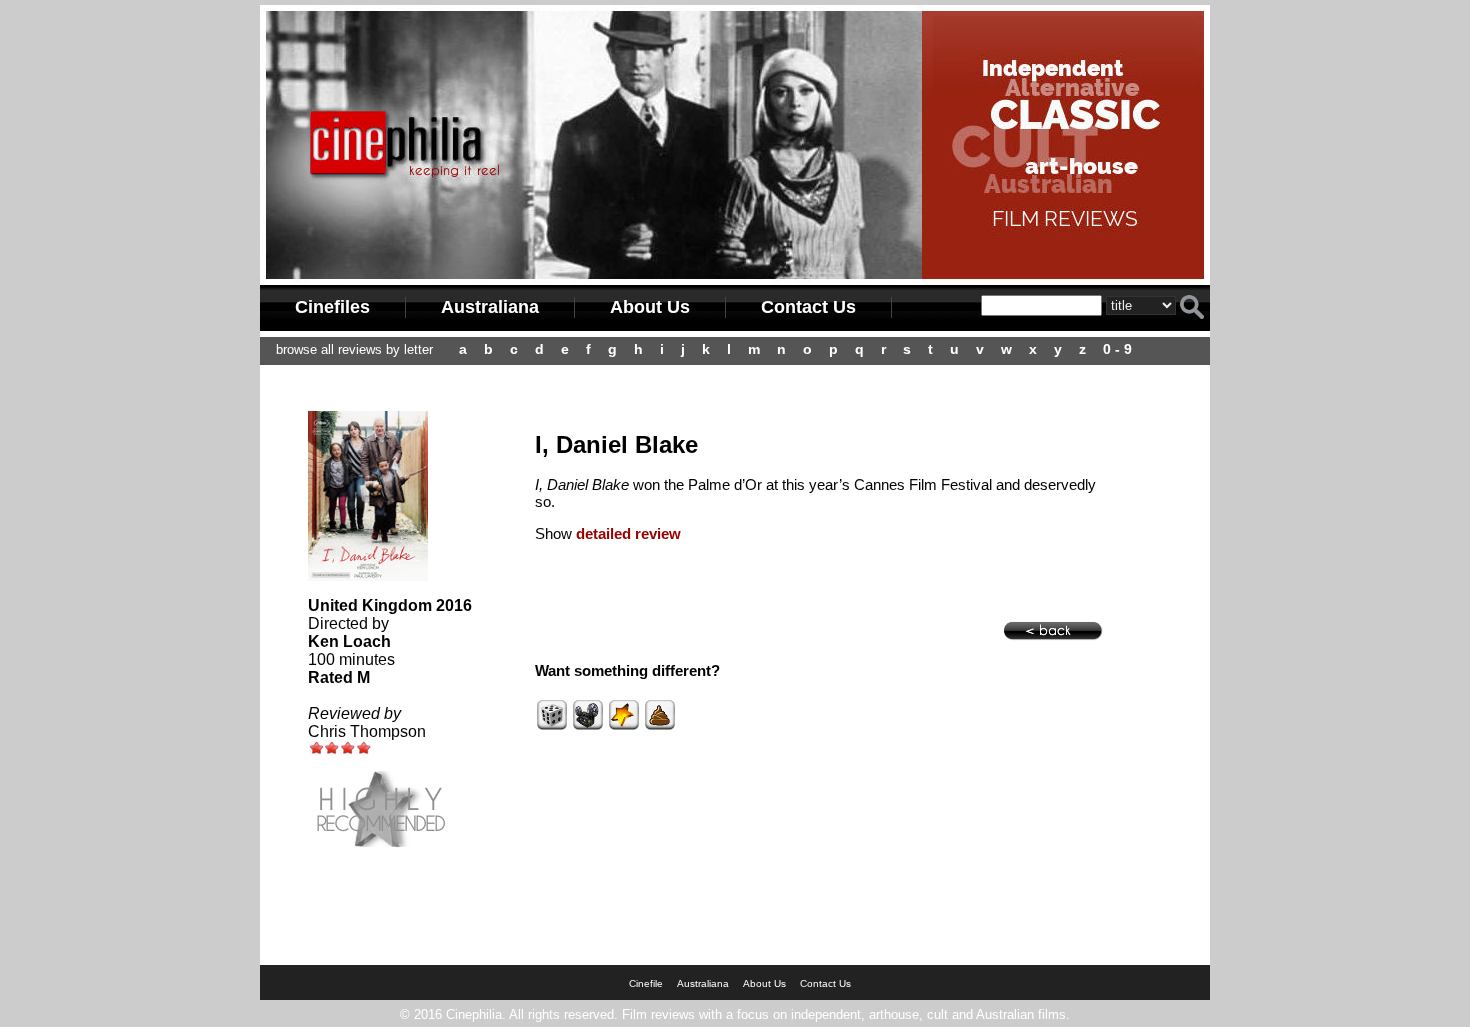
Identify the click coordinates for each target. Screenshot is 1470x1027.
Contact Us (808, 307)
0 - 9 (1117, 349)
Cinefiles (332, 307)
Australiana (490, 307)
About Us (650, 307)
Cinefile (646, 983)
